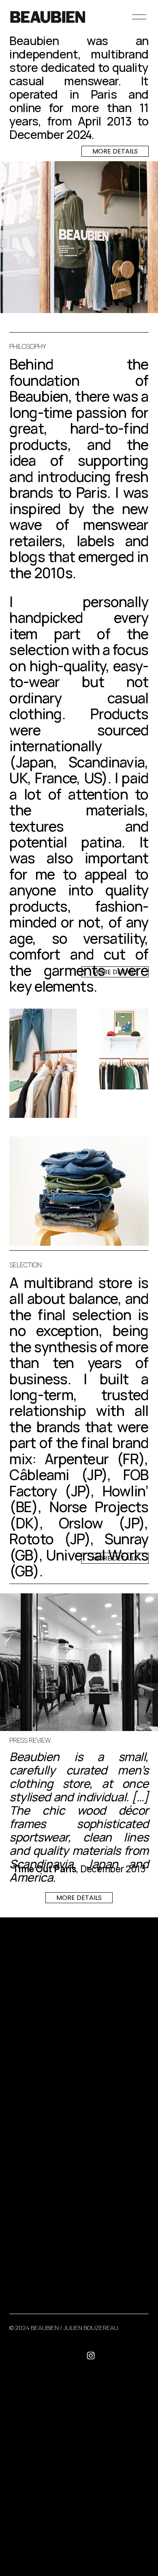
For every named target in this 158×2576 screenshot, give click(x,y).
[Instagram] (91, 2356)
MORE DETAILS (115, 151)
